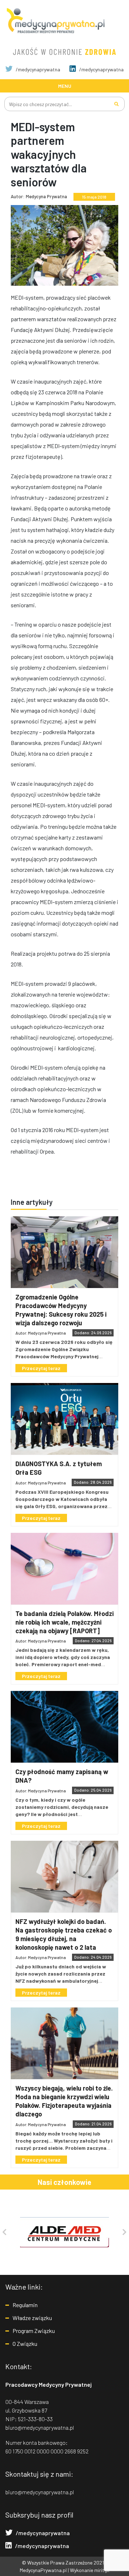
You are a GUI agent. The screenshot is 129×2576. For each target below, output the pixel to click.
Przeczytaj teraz (41, 1368)
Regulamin (25, 2305)
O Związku (25, 2344)
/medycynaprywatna (37, 69)
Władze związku (32, 2318)
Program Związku (34, 2331)
